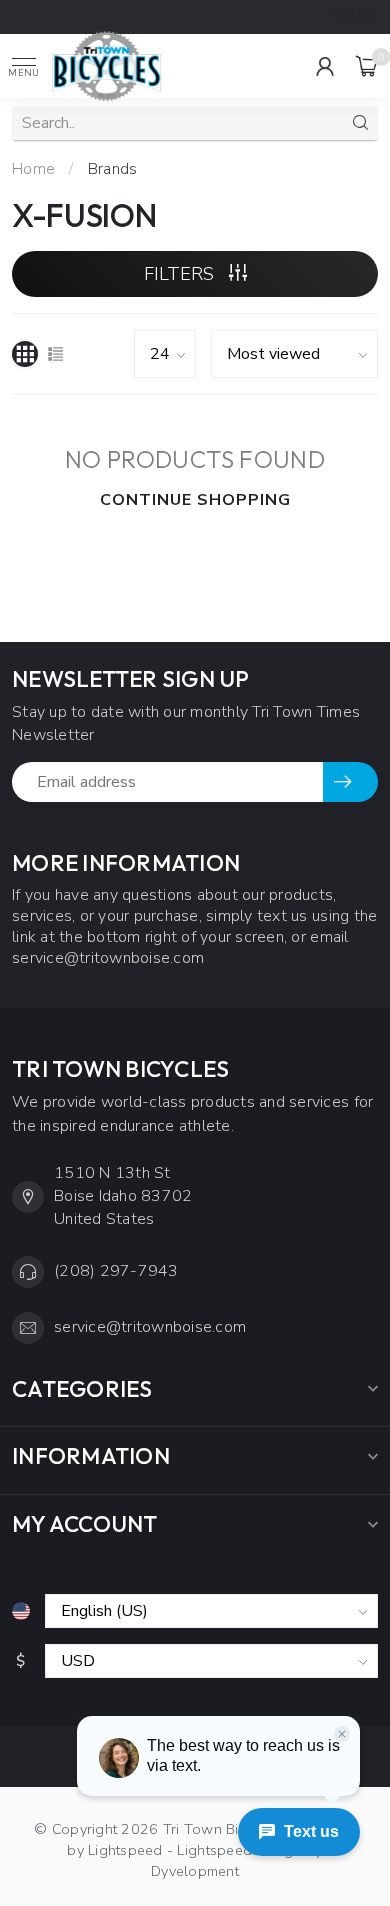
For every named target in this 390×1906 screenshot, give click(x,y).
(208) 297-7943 (116, 1271)
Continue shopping (195, 500)
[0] (367, 66)
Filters (181, 274)
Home (33, 169)
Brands (113, 169)
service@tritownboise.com (150, 1327)
